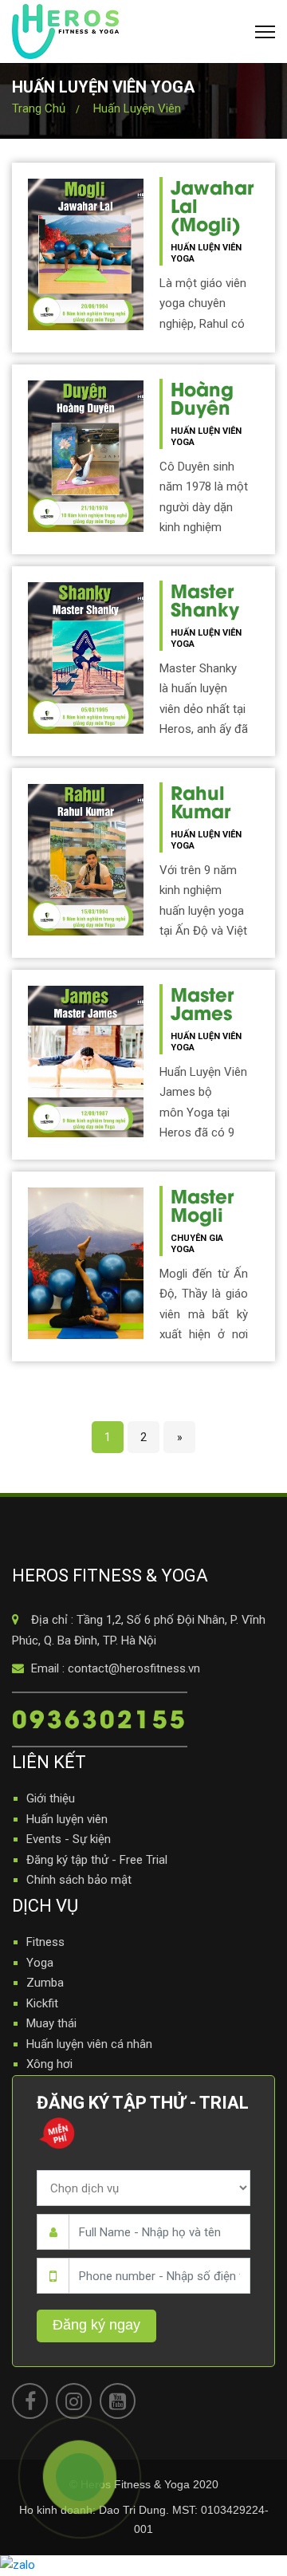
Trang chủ (39, 108)
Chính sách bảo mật (79, 1880)
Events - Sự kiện (69, 1839)
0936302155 (100, 1717)
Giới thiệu (51, 1798)
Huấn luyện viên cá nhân (89, 2044)
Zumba (45, 1983)
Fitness (45, 1942)
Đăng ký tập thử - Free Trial (97, 1860)
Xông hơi (49, 2064)
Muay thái (51, 2023)
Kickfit (42, 2003)
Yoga (40, 1963)
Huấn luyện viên (137, 108)
